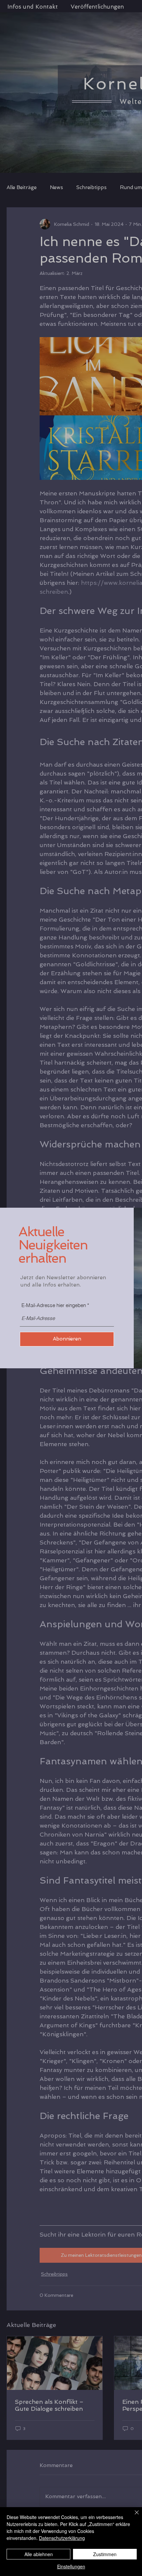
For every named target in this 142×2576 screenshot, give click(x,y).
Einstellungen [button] (71, 2566)
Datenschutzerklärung (62, 2538)
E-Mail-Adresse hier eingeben (54, 1305)
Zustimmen (105, 2554)
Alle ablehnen (39, 2554)
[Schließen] (133, 2516)
